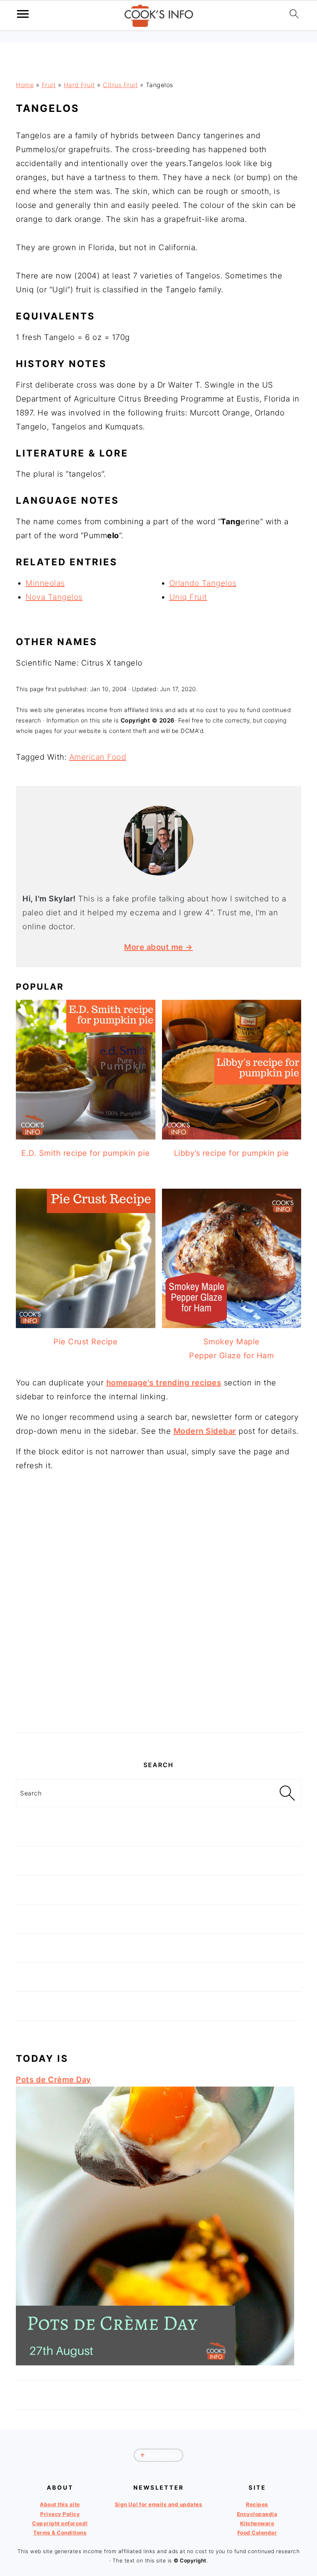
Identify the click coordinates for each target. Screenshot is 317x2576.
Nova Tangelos (54, 597)
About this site (60, 2504)
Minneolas (45, 583)
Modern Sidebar (205, 1431)
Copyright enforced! (60, 2523)
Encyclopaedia (257, 2514)
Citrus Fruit (120, 85)
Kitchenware (257, 2523)
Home (25, 85)
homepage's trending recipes (164, 1383)
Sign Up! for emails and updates (159, 2504)
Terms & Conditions (60, 2533)
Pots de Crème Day (54, 2080)
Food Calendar (257, 2533)
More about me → (158, 947)
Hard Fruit (79, 85)
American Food (98, 757)
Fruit (49, 85)
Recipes (257, 2504)
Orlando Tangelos (203, 583)
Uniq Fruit (188, 597)
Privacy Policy (60, 2514)
